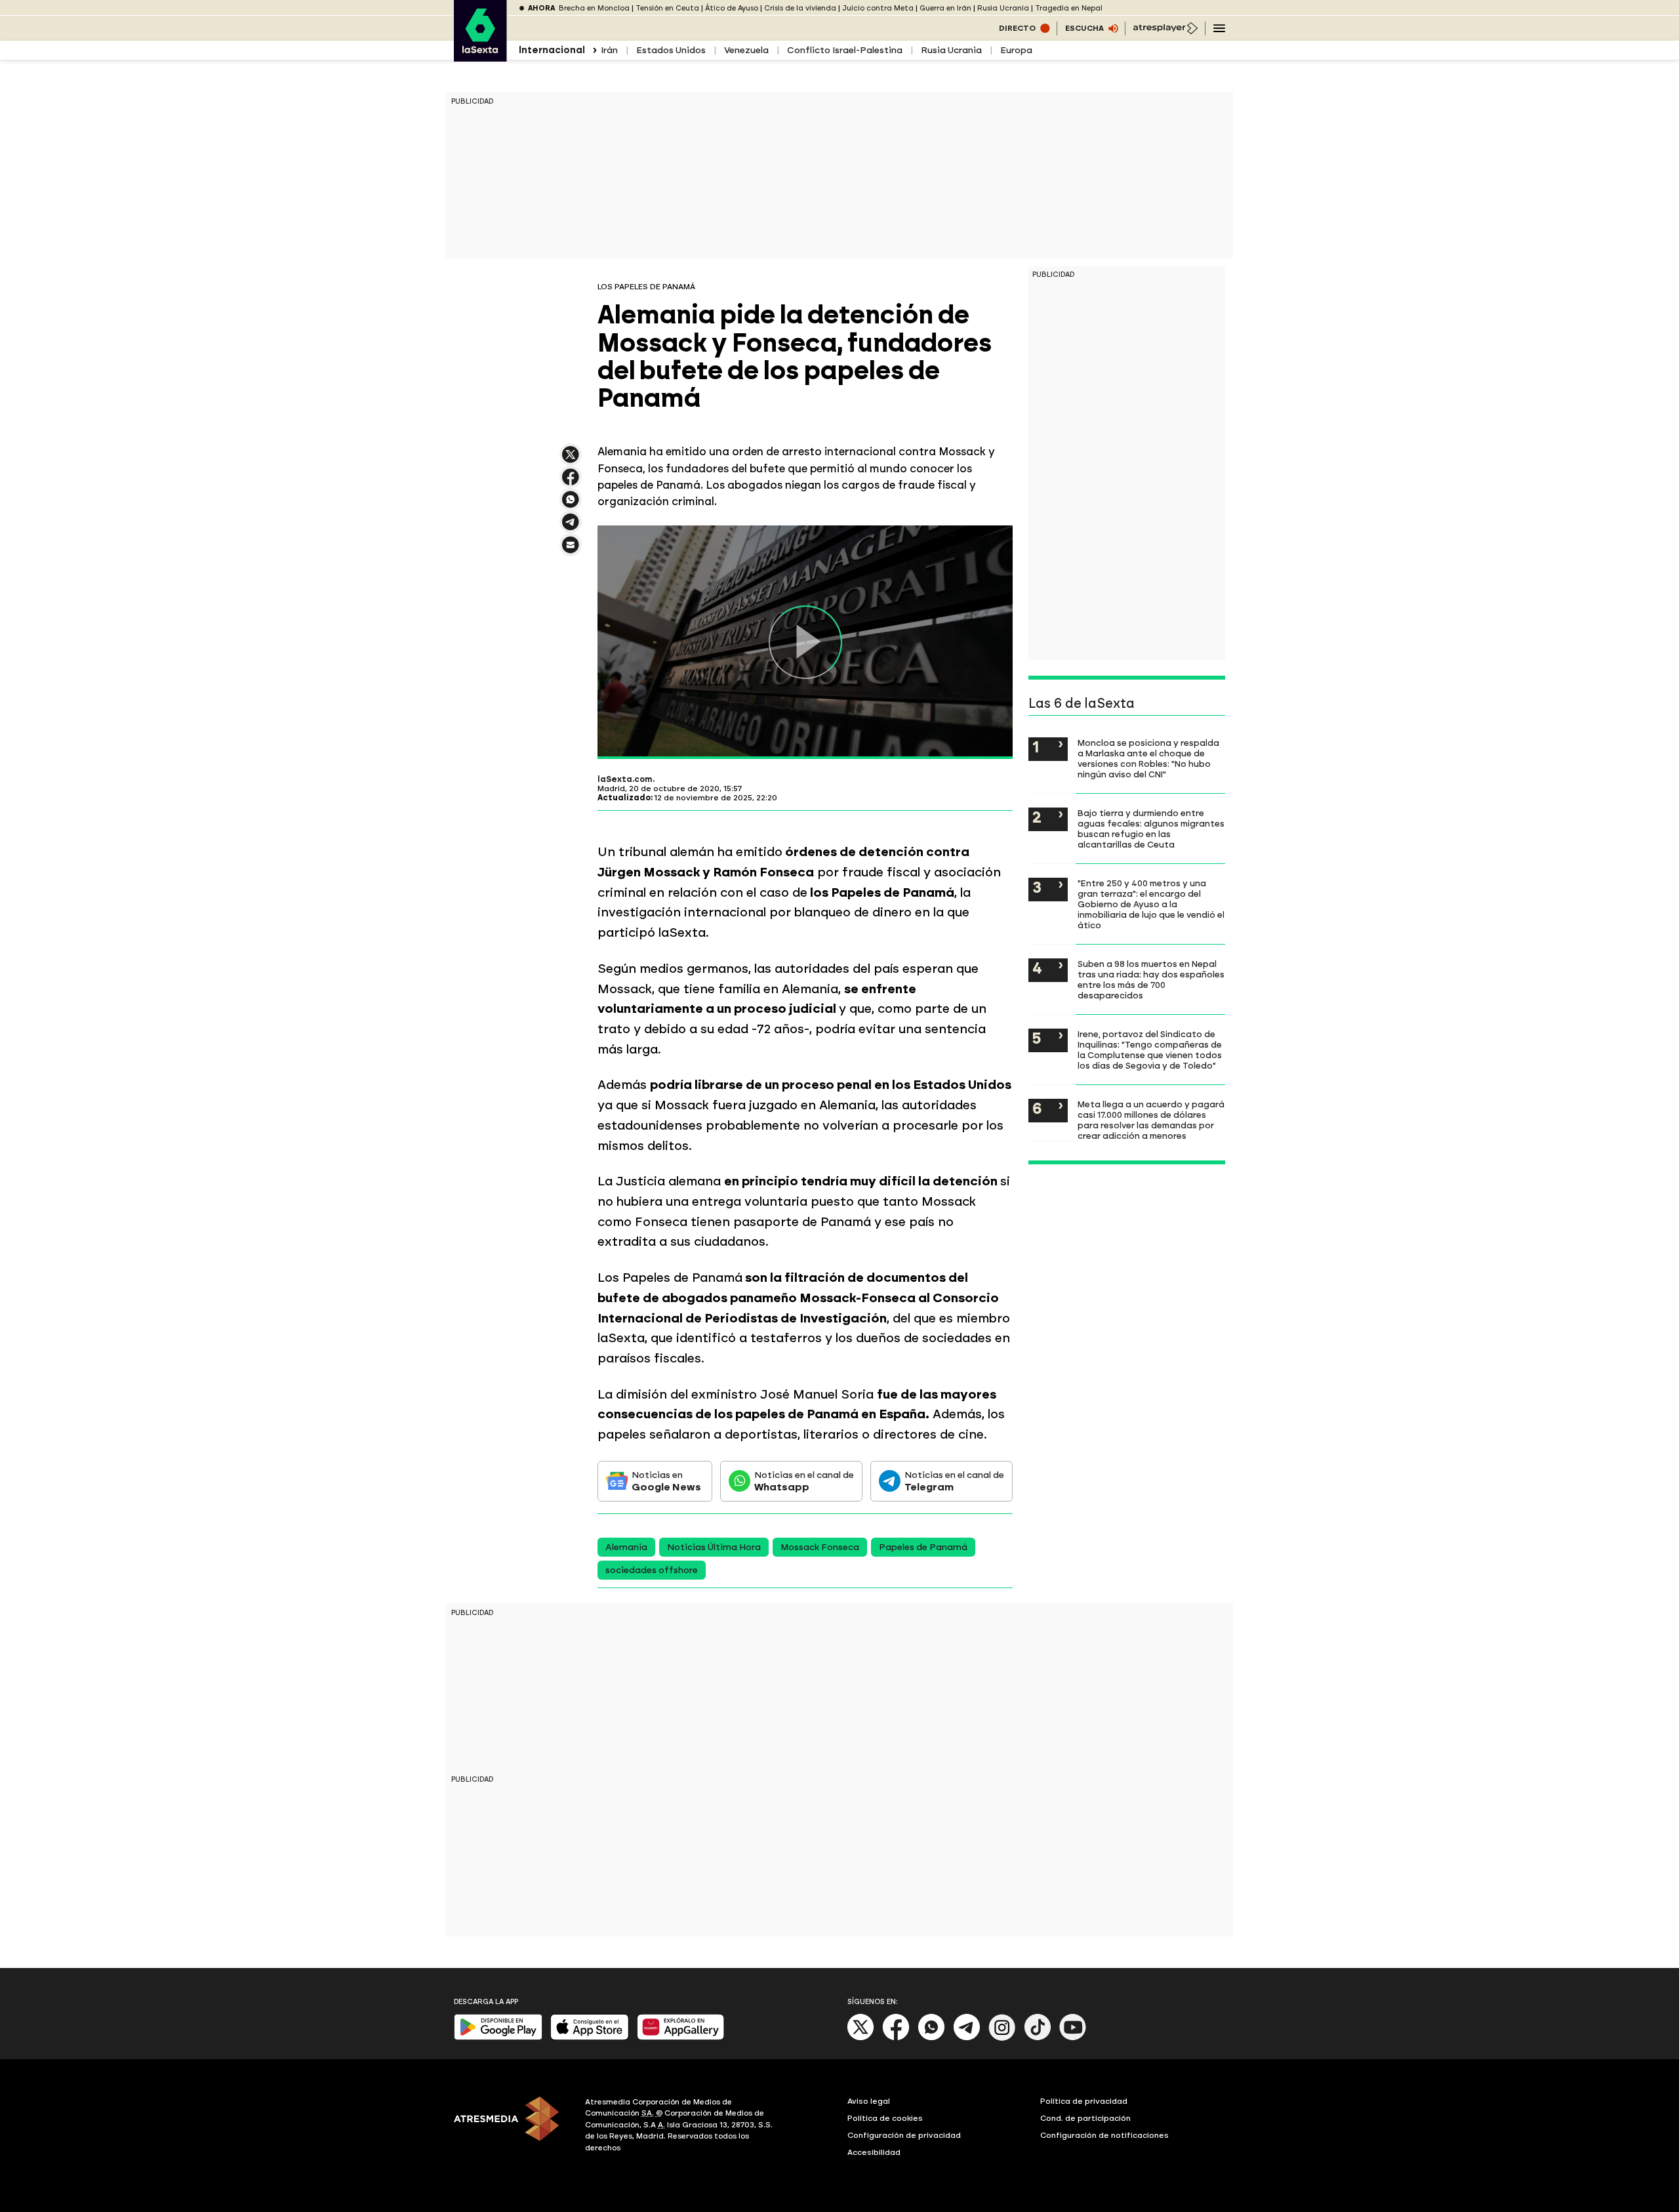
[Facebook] (896, 2038)
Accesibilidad (874, 2152)
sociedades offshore (652, 1570)
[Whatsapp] (931, 2038)
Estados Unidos (671, 50)
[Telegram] (967, 2038)
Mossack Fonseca (820, 1547)
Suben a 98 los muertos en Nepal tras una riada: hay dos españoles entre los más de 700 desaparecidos (1151, 979)
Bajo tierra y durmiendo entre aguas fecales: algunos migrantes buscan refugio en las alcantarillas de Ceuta (1151, 829)
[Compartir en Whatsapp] (571, 505)
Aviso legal (869, 2101)
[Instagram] (1002, 2038)
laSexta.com (625, 779)
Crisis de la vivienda (800, 8)
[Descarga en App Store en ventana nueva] (590, 2037)
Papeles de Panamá (923, 1547)
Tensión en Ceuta (667, 8)
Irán (609, 50)
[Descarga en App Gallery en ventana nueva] (681, 2037)
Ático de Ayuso (732, 8)
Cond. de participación (1085, 2118)
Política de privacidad (1084, 2101)
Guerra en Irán (945, 8)
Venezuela (746, 50)
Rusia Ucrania (1003, 8)
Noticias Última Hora (714, 1547)
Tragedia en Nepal (1069, 8)
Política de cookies (885, 2118)
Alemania (626, 1547)
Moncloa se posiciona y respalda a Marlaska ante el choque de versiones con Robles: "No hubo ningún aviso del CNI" (1148, 758)
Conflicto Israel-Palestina (845, 50)
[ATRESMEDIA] (512, 2127)
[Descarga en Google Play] (498, 2037)
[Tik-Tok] (1038, 2038)
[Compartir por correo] (571, 551)
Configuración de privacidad (904, 2135)
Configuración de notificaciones (1104, 2135)
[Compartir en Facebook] (571, 482)
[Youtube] (1073, 2038)
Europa (1016, 50)
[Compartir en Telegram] (571, 528)
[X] (571, 460)
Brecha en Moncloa (594, 8)
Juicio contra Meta (878, 8)
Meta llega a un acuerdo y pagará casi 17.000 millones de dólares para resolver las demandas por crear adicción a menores (1151, 1120)
